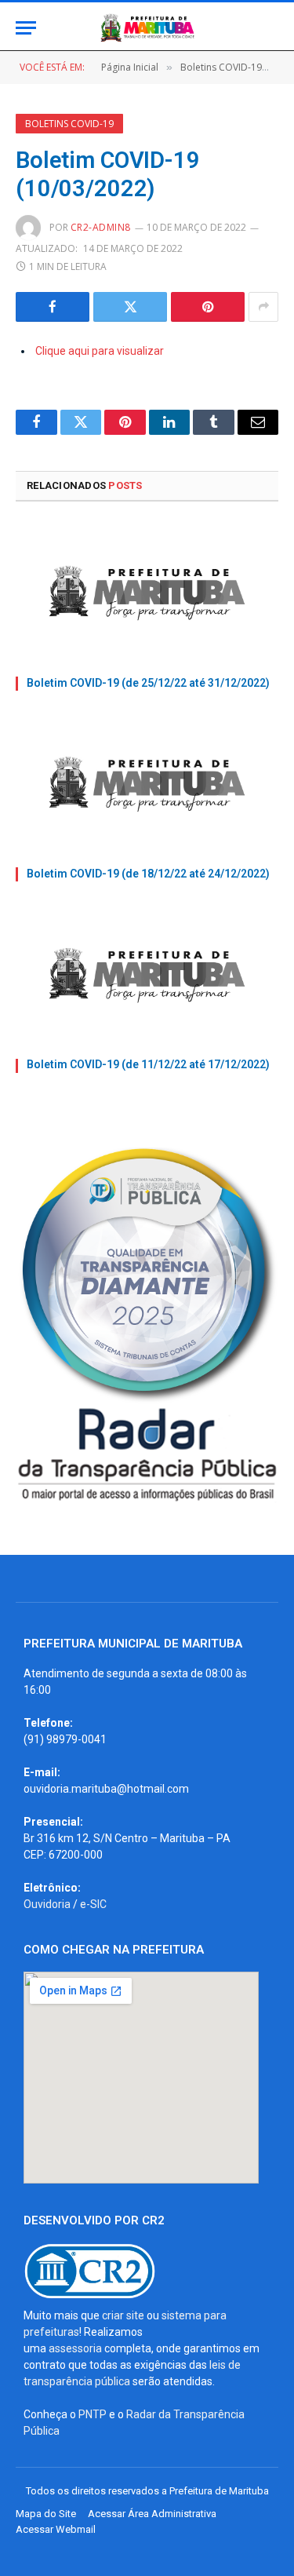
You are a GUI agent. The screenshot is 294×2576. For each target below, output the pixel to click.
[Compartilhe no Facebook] (53, 307)
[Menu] (26, 28)
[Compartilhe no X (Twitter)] (130, 307)
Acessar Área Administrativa (152, 2514)
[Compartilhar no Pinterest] (208, 307)
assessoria (75, 2348)
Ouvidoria (47, 1904)
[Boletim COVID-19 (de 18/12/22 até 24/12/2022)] (147, 784)
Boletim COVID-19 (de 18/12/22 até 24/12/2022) (148, 874)
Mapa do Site (46, 2514)
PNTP (93, 2414)
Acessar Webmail (56, 2529)
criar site (123, 2315)
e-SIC (93, 1904)
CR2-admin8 (101, 227)
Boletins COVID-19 (69, 124)
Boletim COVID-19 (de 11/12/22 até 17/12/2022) (148, 1064)
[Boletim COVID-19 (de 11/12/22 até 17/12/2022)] (147, 975)
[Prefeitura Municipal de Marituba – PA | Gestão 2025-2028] (147, 28)
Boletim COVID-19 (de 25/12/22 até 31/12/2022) (148, 683)
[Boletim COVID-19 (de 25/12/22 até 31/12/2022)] (147, 593)
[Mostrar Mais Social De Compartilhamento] (263, 307)
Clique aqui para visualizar (100, 351)
